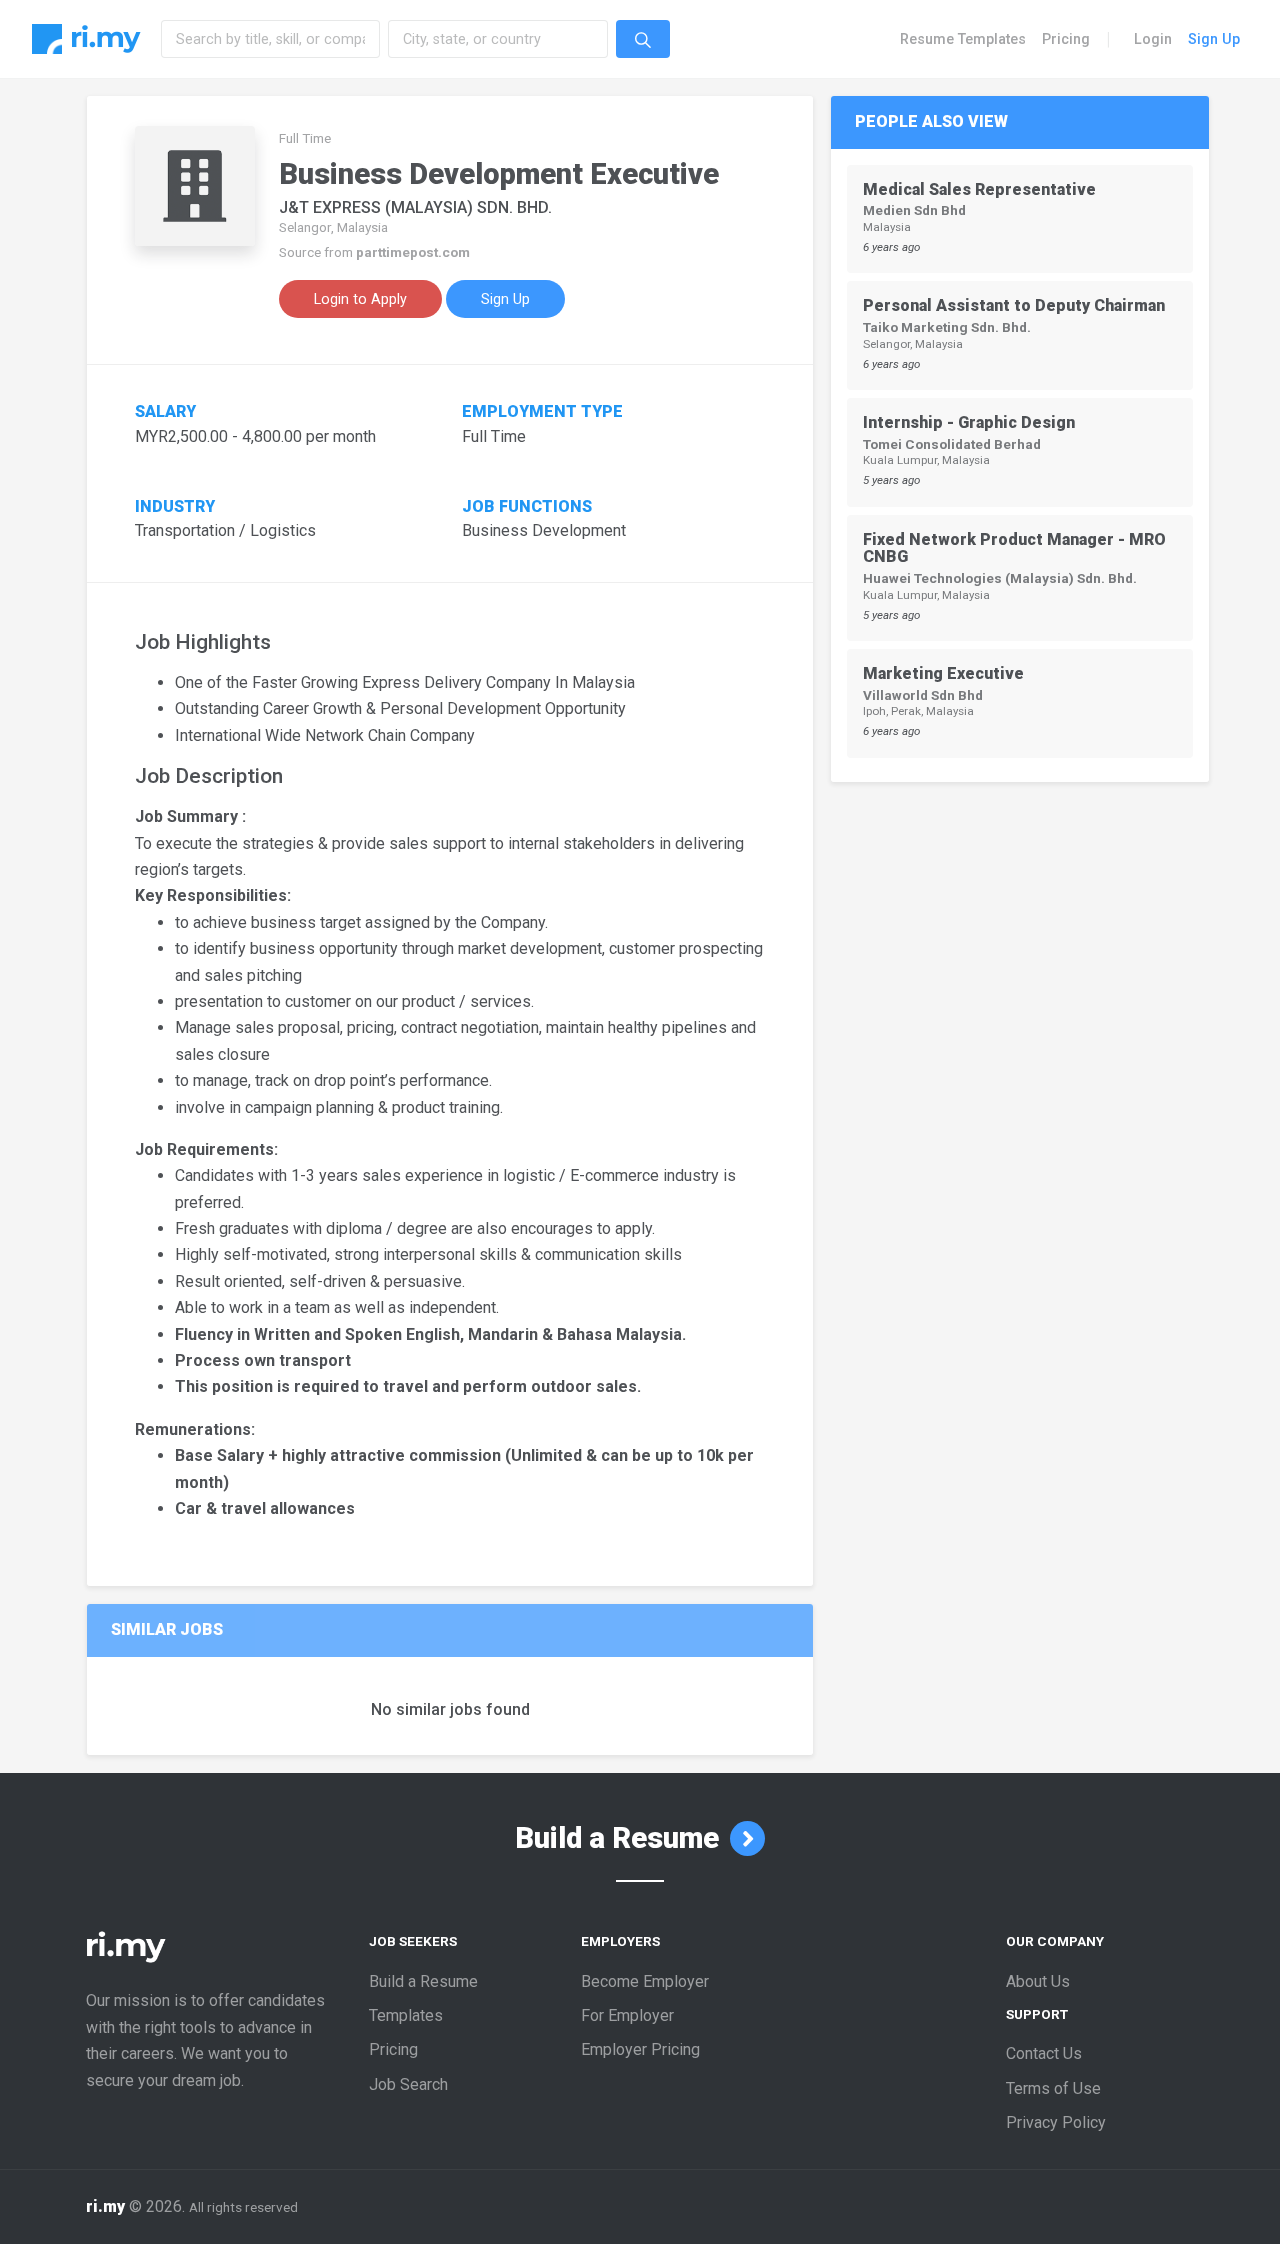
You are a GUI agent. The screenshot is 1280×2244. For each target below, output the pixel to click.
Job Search (408, 2084)
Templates (406, 2015)
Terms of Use (1053, 2088)
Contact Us (1044, 2053)
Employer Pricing (640, 2049)
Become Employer (645, 1981)
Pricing (1066, 39)
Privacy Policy (1056, 2122)
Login (1153, 39)
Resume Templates (963, 39)
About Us (1038, 1981)
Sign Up (1214, 39)
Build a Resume (620, 1838)
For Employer (627, 2015)
